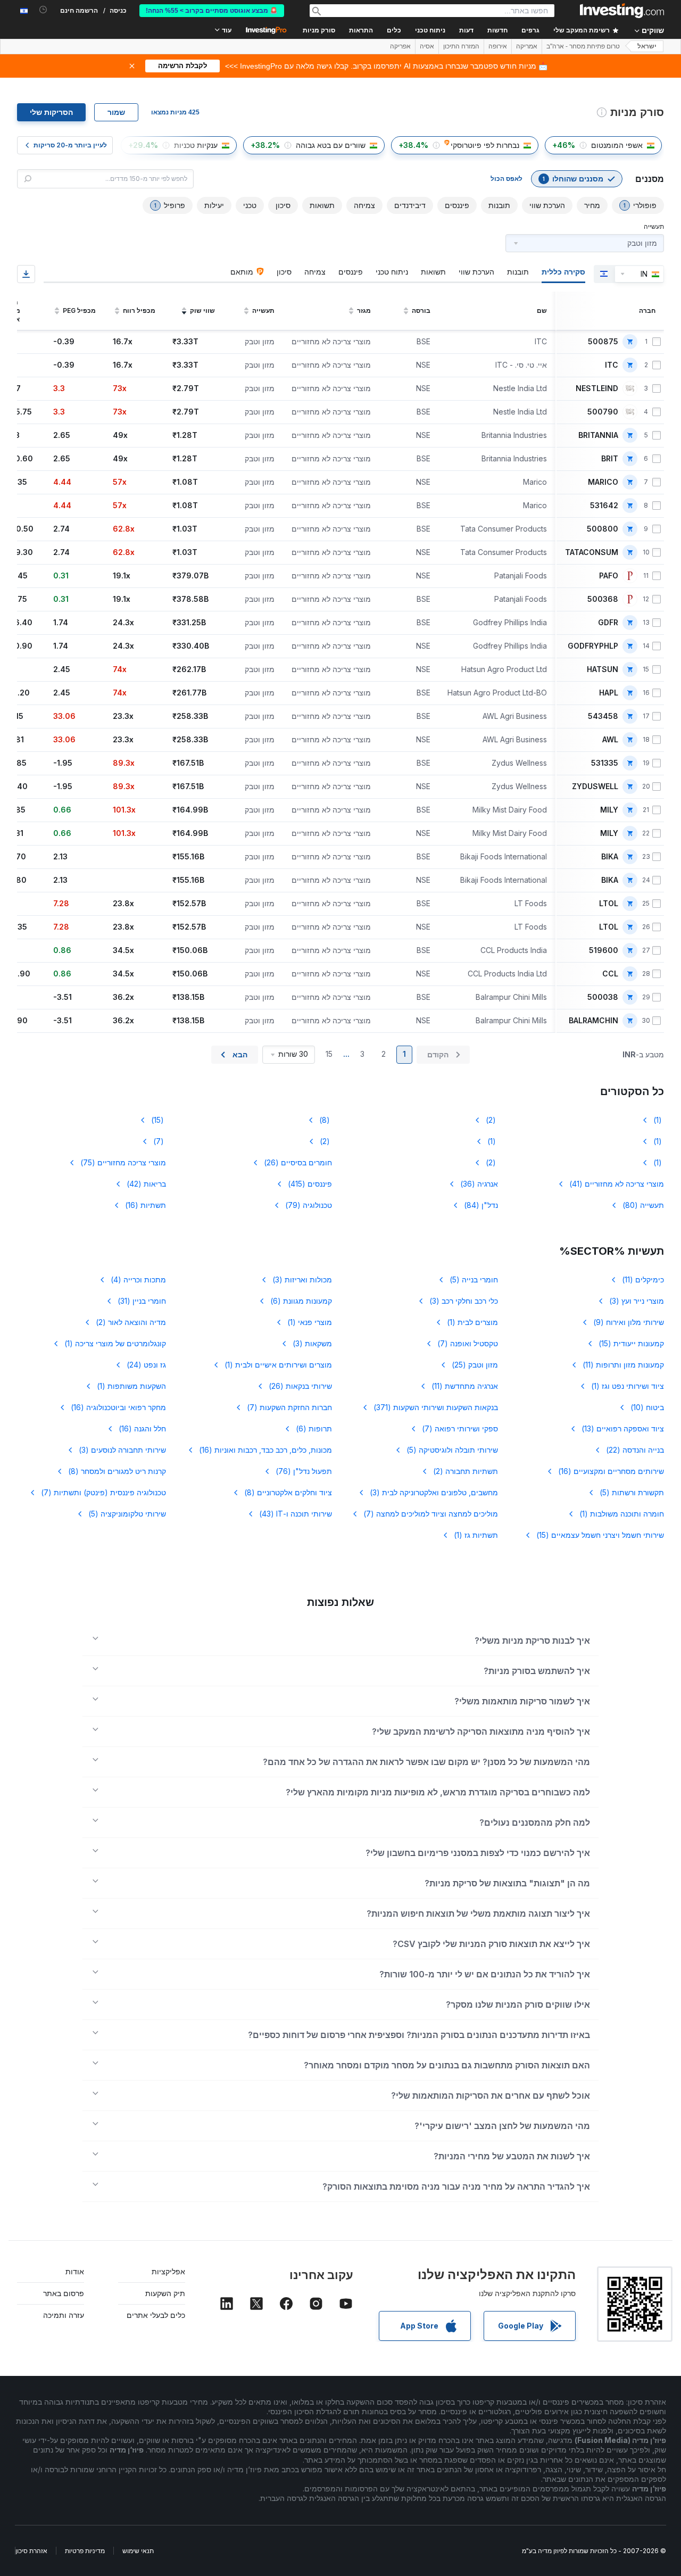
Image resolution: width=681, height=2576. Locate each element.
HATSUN (603, 669)
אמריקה (527, 46)
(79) (309, 1205)
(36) (479, 1184)
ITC (612, 365)
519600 (604, 950)
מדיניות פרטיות (85, 2551)
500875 (603, 342)
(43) (296, 1514)
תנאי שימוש (138, 2551)
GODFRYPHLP (593, 646)
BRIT (610, 459)
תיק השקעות (165, 2293)
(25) (475, 1365)
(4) (138, 1279)
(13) (623, 1428)
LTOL (609, 904)
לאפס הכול (506, 179)
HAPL (609, 693)
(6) (301, 1301)
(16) (146, 1205)
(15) (159, 1120)
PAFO (609, 576)
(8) (326, 1120)
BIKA (610, 857)
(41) (617, 1184)
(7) (160, 1141)
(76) (304, 1471)
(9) (629, 1322)
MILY (609, 810)
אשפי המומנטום (617, 145)
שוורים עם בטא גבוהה (331, 145)
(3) (302, 1279)
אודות (75, 2271)
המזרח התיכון (461, 46)
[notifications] (43, 10)
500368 (603, 599)
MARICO (603, 482)
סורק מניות (319, 30)
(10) (647, 1407)
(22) (635, 1450)
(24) (146, 1365)
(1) (659, 1120)
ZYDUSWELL (595, 786)
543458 (603, 716)
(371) (436, 1407)
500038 (603, 997)
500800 (603, 529)
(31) (142, 1301)
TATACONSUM (592, 552)
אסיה (427, 46)
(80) (643, 1205)
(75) (123, 1162)
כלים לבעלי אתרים (156, 2315)
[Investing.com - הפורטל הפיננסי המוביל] (622, 11)
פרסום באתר (64, 2293)
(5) (474, 1279)
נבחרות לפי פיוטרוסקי (485, 145)
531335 (605, 763)
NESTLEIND (597, 388)
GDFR (608, 623)
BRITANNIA (598, 435)
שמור (116, 112)
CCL (610, 974)
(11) (643, 1279)
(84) (481, 1205)
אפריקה (400, 46)
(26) (298, 1162)
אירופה (498, 46)
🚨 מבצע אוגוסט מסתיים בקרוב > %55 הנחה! (212, 11)
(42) (146, 1184)
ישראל (647, 46)
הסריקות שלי (51, 112)
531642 (604, 506)
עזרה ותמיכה (64, 2315)
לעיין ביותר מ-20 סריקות (70, 145)
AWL (610, 740)
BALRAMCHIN (593, 1021)
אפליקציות (168, 2271)
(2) (492, 1120)
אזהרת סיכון (31, 2551)
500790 (603, 412)
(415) (310, 1184)
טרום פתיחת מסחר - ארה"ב (583, 46)
